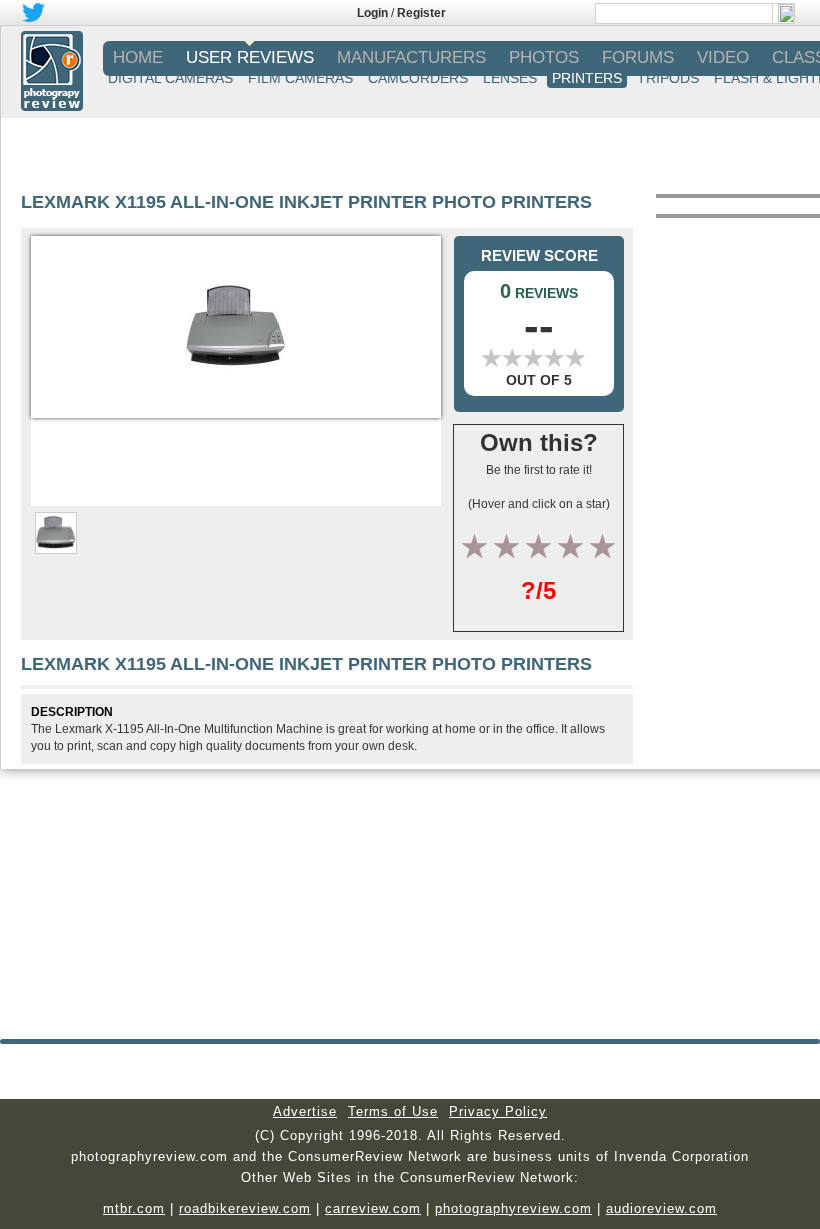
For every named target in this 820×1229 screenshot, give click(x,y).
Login (372, 13)
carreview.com (373, 1208)
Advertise (305, 1111)
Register (421, 13)
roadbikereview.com (245, 1208)
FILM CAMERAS (300, 78)
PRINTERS (587, 78)
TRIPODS (668, 78)
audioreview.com (661, 1208)
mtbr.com (134, 1208)
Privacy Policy (498, 1111)
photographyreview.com (513, 1208)
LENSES (510, 78)
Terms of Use (393, 1111)
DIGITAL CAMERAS (170, 78)
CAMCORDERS (418, 78)
